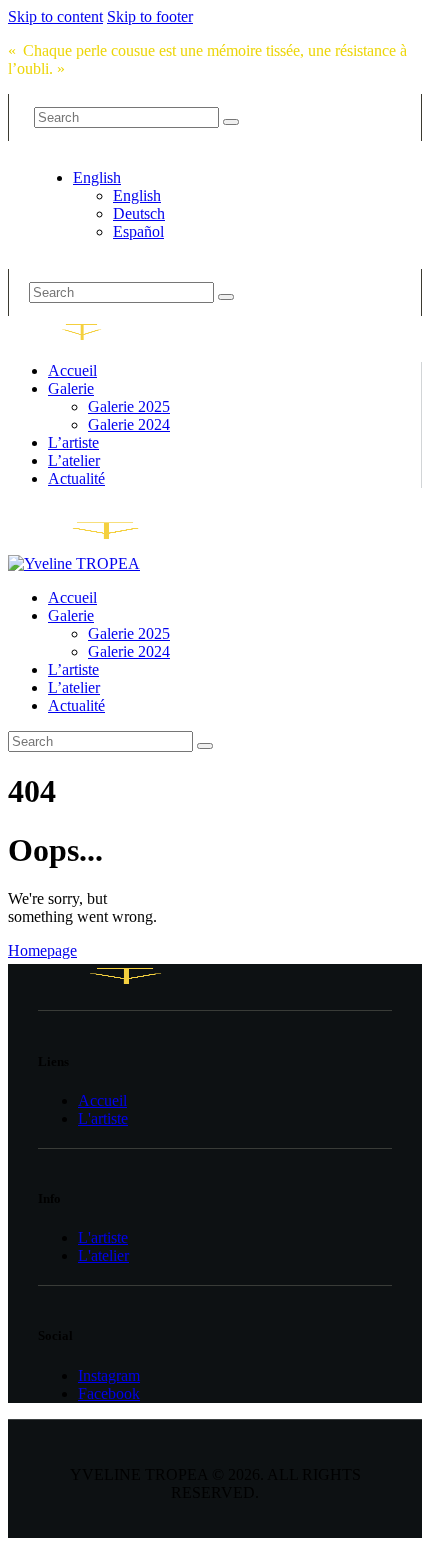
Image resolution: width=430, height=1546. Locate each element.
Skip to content (55, 16)
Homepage (42, 950)
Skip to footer (150, 16)
